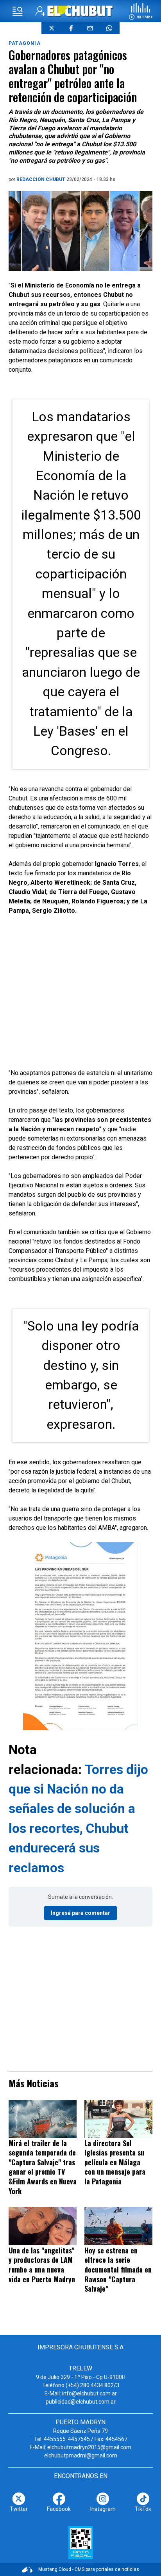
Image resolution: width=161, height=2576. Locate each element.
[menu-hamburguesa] (18, 11)
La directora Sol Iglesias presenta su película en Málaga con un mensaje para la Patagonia (115, 2162)
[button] (141, 11)
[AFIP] (81, 2542)
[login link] (40, 11)
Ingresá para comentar (80, 1913)
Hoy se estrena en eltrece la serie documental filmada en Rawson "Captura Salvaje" (118, 2269)
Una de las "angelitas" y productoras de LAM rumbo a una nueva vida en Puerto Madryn (42, 2265)
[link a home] (80, 11)
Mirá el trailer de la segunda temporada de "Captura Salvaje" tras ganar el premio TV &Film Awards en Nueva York (43, 2167)
